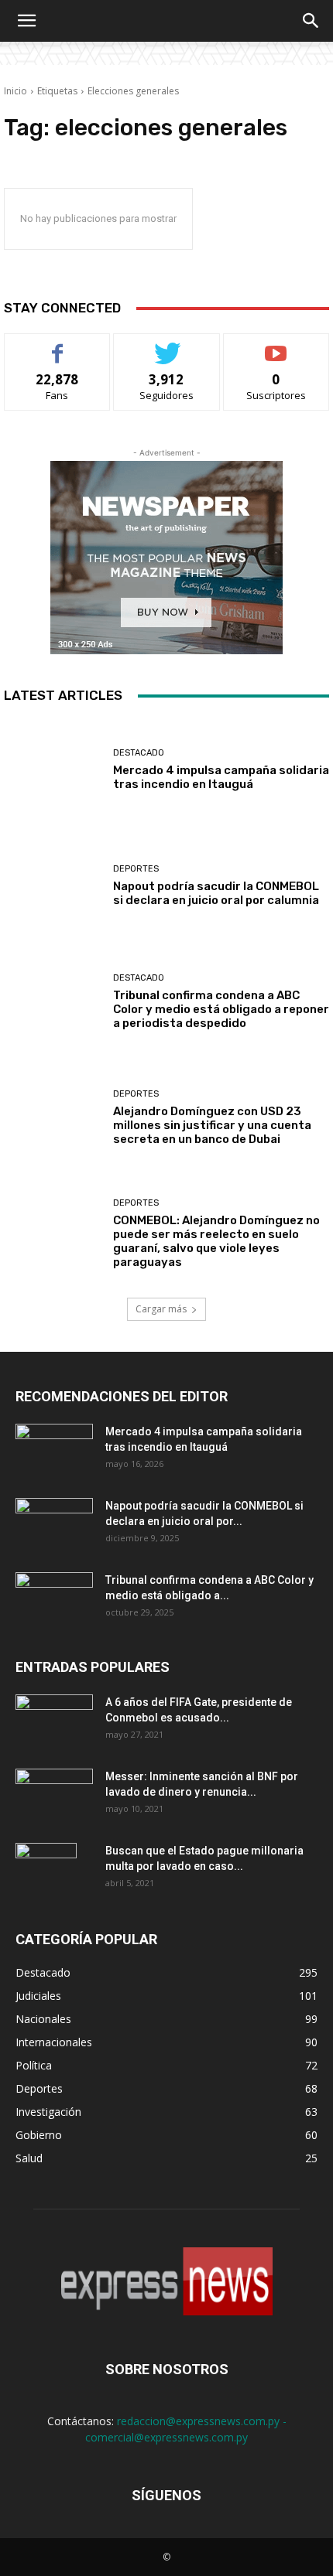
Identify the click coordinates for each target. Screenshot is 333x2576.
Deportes (136, 869)
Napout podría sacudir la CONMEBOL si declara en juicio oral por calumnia (216, 893)
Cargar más (161, 1309)
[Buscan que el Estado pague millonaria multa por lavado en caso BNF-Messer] (46, 1870)
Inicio (15, 91)
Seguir (167, 345)
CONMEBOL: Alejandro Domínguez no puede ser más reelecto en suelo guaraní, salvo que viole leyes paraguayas (216, 1241)
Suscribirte (276, 345)
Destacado (139, 753)
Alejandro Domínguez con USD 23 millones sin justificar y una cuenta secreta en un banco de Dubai (212, 1125)
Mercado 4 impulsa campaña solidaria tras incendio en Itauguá (221, 777)
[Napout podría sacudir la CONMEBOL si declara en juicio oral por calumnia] (53, 885)
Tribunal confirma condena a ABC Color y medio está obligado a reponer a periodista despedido (221, 1009)
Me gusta (58, 345)
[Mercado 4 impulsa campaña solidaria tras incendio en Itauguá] (53, 769)
